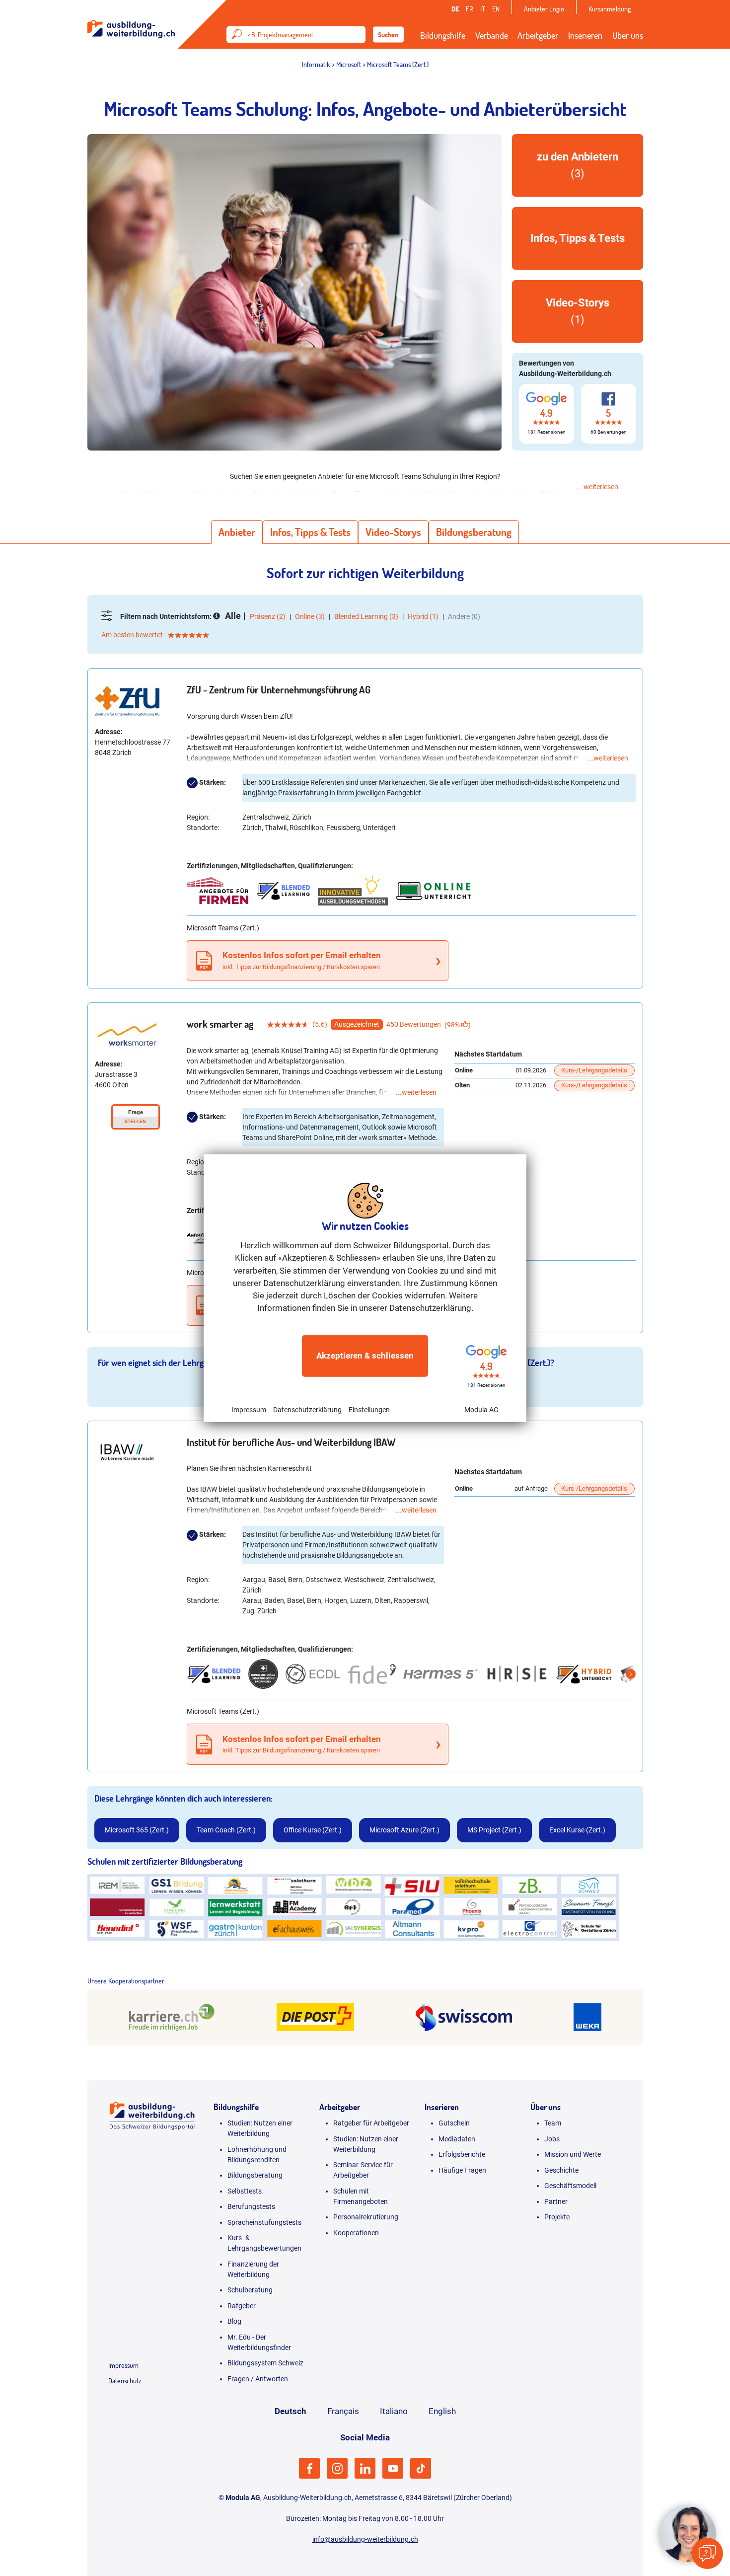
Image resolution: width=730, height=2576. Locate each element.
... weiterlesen (597, 487)
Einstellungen (369, 1409)
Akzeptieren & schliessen (365, 1356)
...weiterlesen (608, 758)
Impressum (249, 1409)
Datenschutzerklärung (307, 1409)
